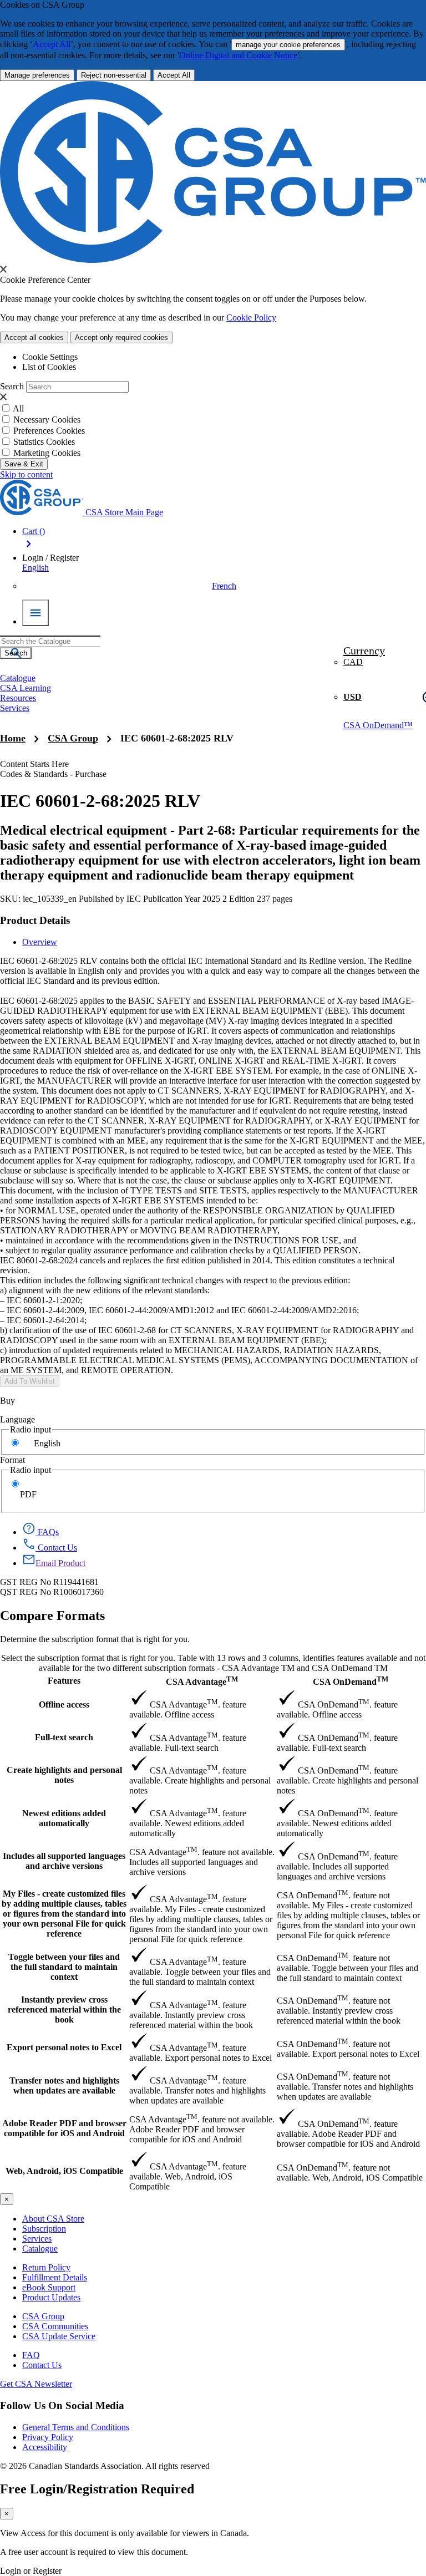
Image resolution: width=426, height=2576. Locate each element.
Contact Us (42, 2365)
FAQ (31, 2355)
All (18, 408)
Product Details (35, 920)
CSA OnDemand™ (378, 725)
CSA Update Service (59, 2336)
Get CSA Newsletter (36, 2384)
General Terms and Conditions (76, 2427)
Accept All (52, 44)
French (224, 586)
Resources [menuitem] (18, 698)
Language (17, 1419)
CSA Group (73, 738)
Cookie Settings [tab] (50, 357)
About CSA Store (53, 2219)
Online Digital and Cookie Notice (238, 55)
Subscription (44, 2229)
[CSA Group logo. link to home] (213, 260)
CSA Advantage (202, 1681)
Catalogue (40, 2249)
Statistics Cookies (44, 442)
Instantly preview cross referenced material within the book (64, 2010)
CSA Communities (55, 2326)
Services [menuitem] (15, 708)
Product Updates (51, 2297)
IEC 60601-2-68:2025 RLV (177, 738)
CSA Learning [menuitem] (26, 688)
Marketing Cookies (47, 453)
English (47, 1443)
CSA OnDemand (351, 1681)
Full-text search (64, 1737)
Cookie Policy (251, 317)
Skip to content (26, 474)
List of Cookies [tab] (49, 367)
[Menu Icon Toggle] (35, 613)
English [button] (35, 568)
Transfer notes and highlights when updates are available (64, 2085)
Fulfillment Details (55, 2277)
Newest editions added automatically (64, 1818)
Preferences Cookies (49, 431)
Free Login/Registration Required (97, 2489)
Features (64, 1681)
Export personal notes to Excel (64, 2047)
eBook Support (49, 2287)
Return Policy (46, 2267)
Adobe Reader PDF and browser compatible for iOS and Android (64, 2128)
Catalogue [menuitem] (18, 678)
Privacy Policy (48, 2437)
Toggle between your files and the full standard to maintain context (64, 1967)
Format (12, 1460)
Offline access (64, 1704)
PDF (28, 1494)
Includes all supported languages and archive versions (64, 1861)
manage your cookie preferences (288, 45)
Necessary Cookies (47, 420)
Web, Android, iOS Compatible (64, 2171)
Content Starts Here (34, 764)
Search (12, 386)
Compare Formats (52, 1615)
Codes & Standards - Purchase (53, 774)
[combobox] (50, 641)
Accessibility (45, 2447)
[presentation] (3, 269)
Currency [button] (364, 651)
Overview (40, 942)
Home (13, 738)
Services (37, 2239)
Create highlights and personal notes (64, 1775)
